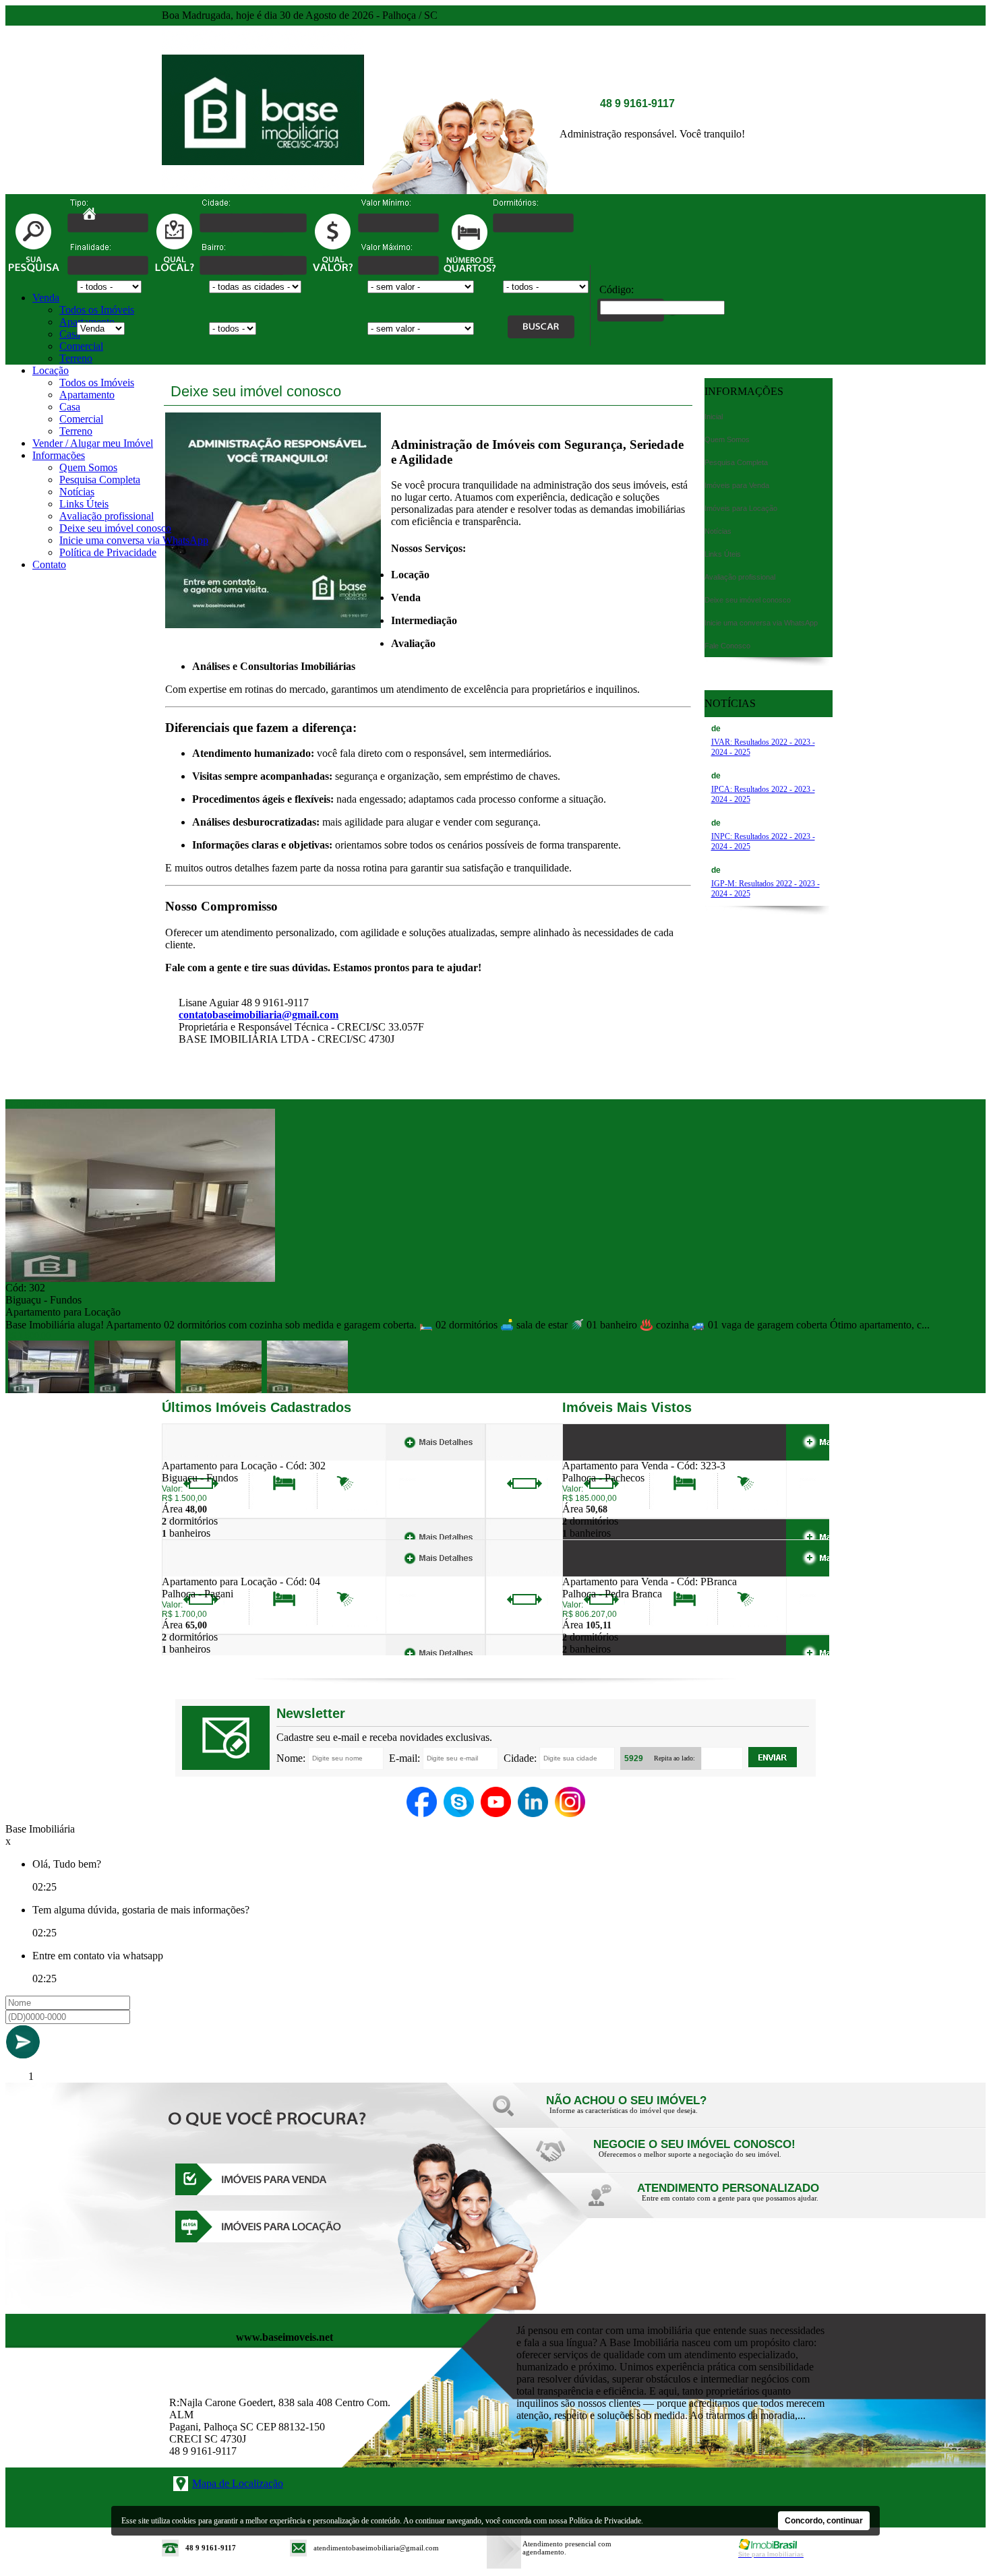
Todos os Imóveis (97, 310)
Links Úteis (84, 504)
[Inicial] (263, 190)
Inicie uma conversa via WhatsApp (134, 540)
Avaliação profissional (107, 516)
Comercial (81, 346)
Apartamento (87, 395)
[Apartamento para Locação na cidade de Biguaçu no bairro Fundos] (140, 1278)
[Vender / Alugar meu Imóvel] (691, 2158)
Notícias (77, 492)
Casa (70, 334)
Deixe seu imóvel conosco (115, 528)
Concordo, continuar (824, 2521)
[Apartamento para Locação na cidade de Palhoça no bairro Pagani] (211, 1572)
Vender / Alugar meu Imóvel (93, 443)
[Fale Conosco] (644, 2114)
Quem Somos (88, 467)
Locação (51, 370)
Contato (49, 564)
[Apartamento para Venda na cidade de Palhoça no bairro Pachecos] (612, 1456)
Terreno (76, 358)
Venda (46, 298)
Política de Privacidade (108, 552)
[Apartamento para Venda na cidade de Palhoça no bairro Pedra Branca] (612, 1572)
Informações (59, 455)
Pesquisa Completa (100, 480)
